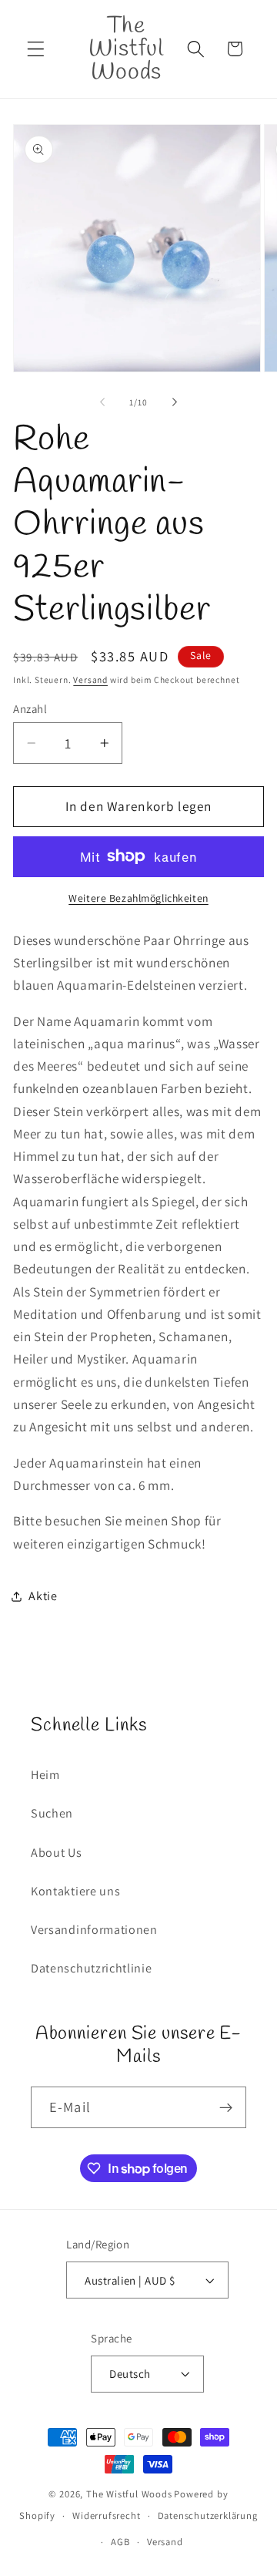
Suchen (52, 1813)
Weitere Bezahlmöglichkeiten (138, 898)
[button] (36, 49)
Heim (45, 1775)
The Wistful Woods (129, 2494)
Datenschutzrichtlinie (92, 1968)
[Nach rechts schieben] (175, 402)
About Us (57, 1853)
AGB (120, 2542)
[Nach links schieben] (102, 402)
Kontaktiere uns (75, 1891)
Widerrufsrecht (106, 2515)
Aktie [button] (43, 1596)
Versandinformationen (94, 1930)
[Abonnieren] (226, 2107)
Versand (90, 679)
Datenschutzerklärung (208, 2515)
